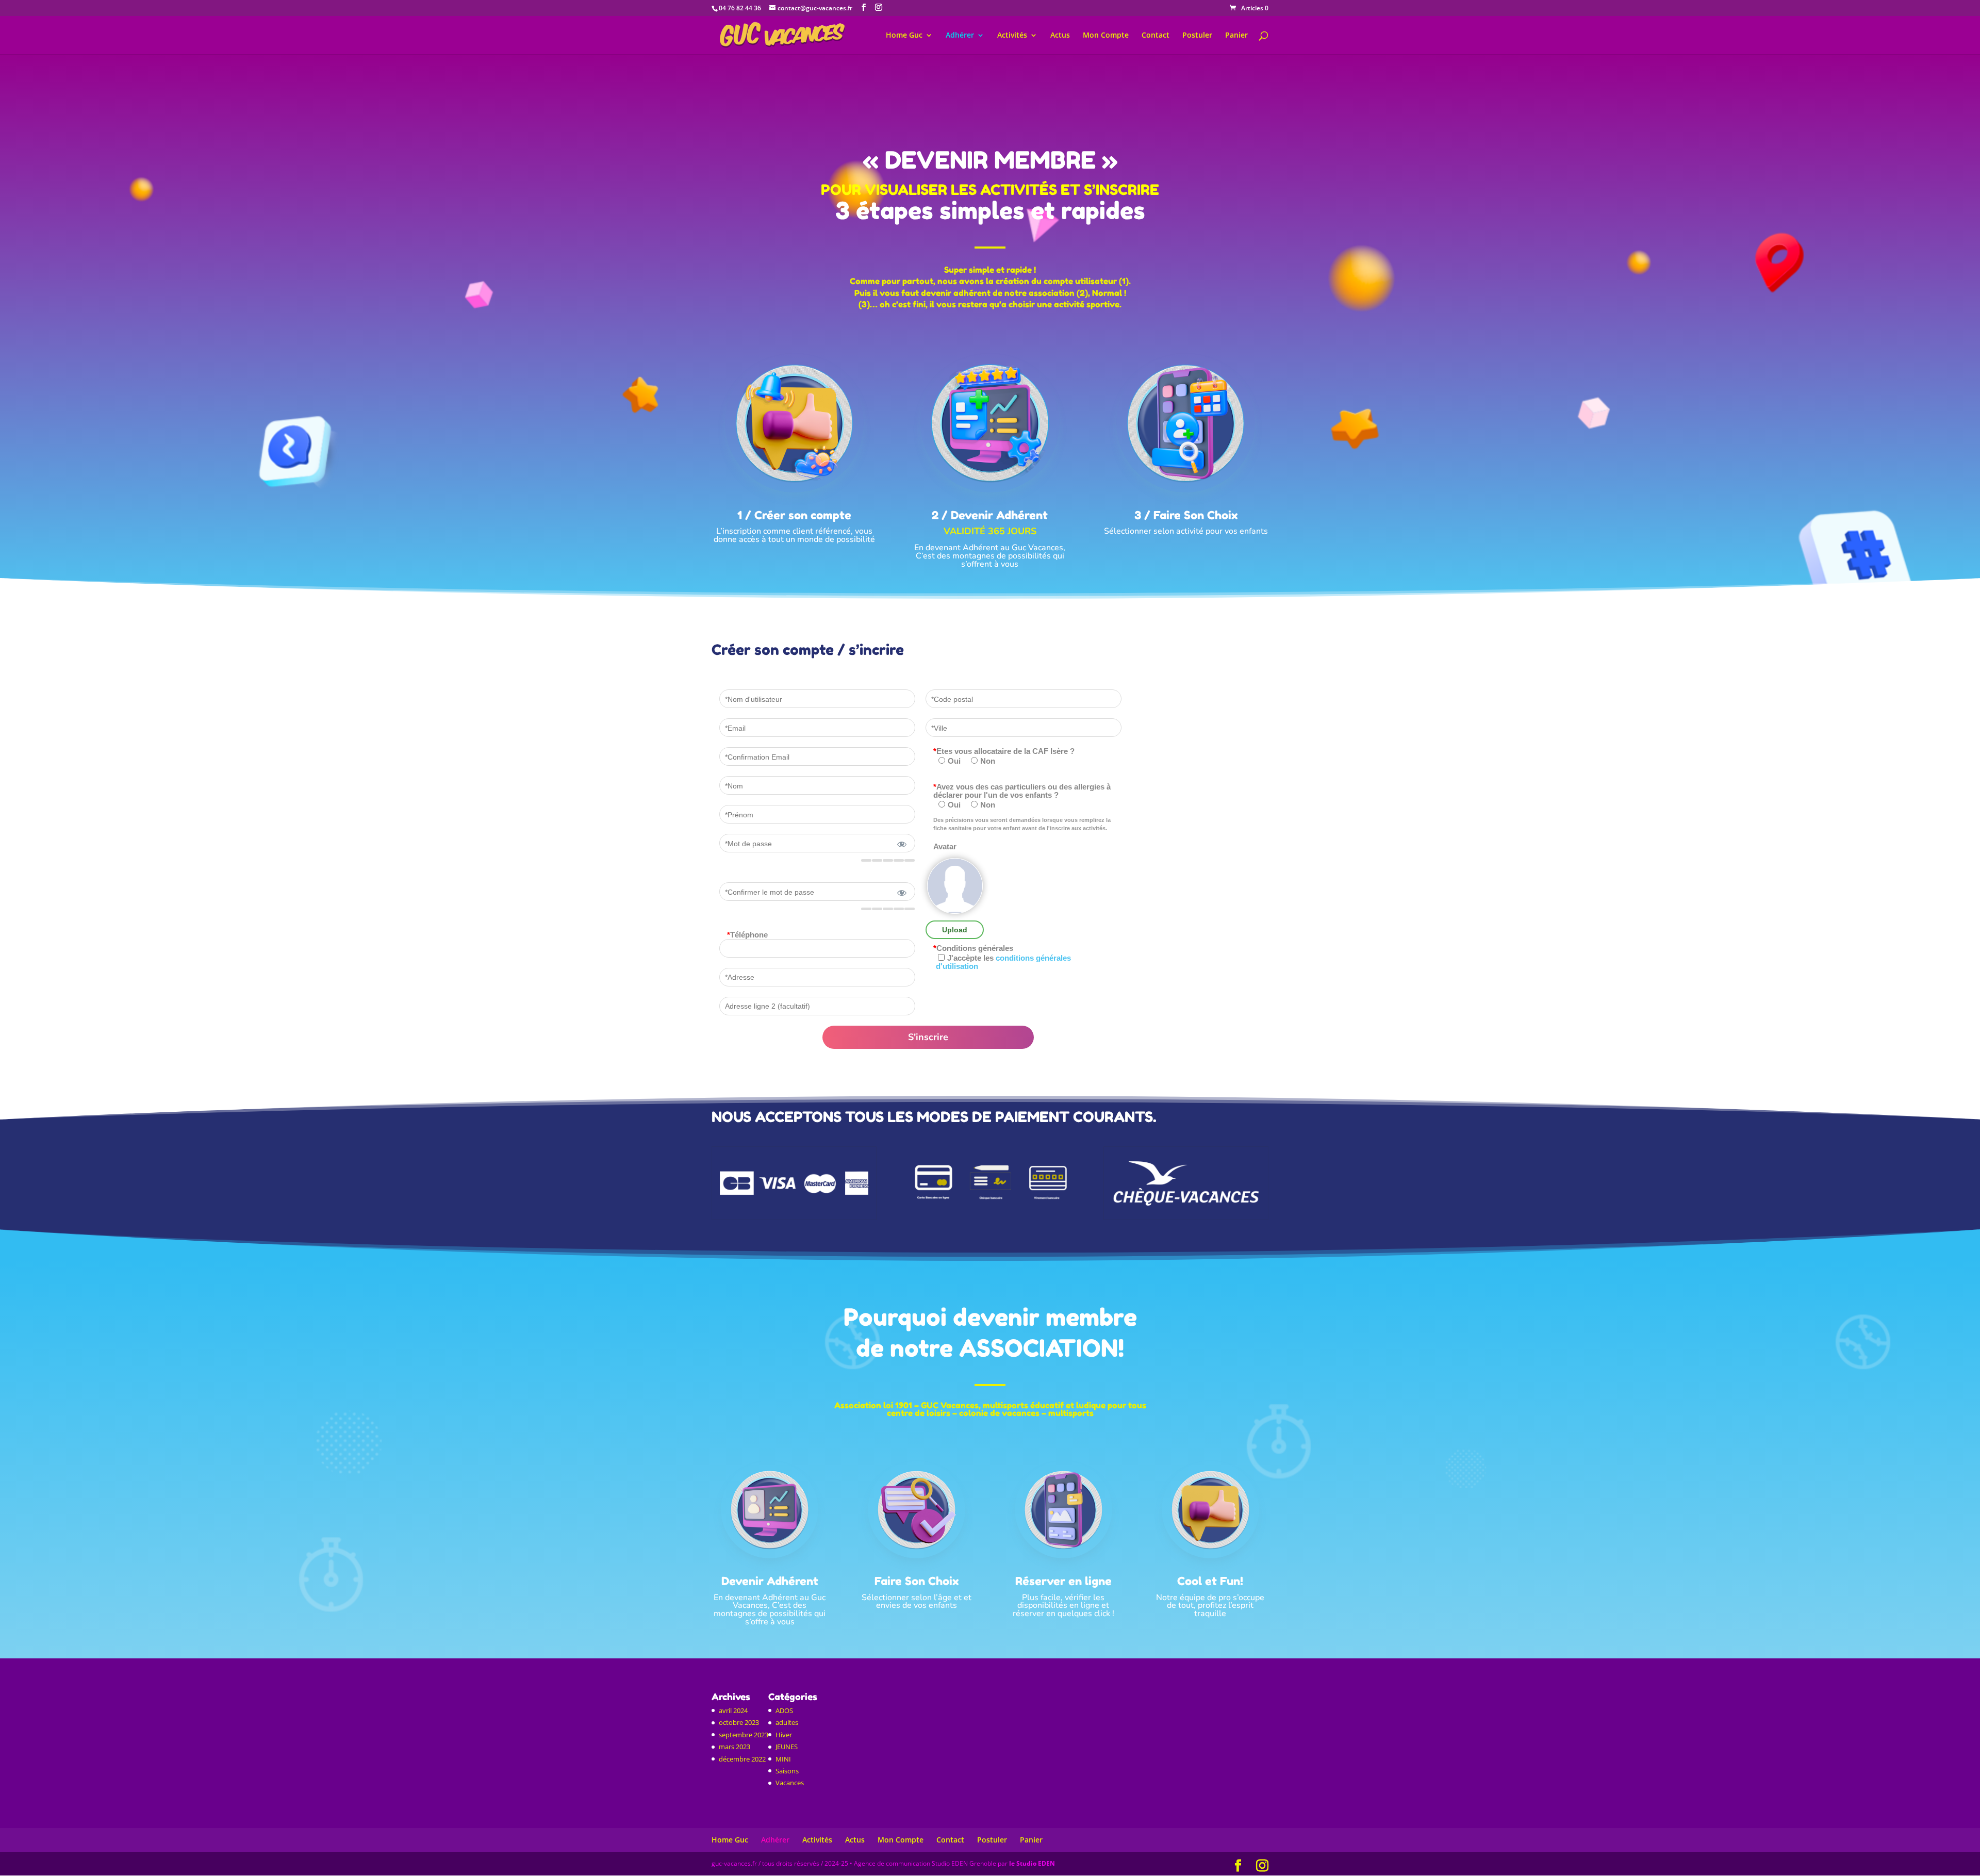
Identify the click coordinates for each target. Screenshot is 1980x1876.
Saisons (787, 1771)
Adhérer (960, 36)
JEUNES (787, 1747)
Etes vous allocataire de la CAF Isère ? (1004, 751)
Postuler (1197, 36)
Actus (1060, 36)
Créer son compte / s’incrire (808, 651)
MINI (783, 1759)
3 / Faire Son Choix (1186, 515)
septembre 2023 (744, 1735)
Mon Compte (1106, 36)
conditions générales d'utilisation (1003, 962)
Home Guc (904, 36)
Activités (1012, 36)
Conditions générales (973, 948)
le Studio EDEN (1032, 1863)
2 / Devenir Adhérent (990, 515)
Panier (1236, 36)
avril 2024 (733, 1710)
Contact (1156, 36)
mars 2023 (735, 1747)
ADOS (784, 1710)
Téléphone (747, 935)
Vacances (790, 1783)
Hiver (784, 1735)
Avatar (945, 847)
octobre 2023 (739, 1722)
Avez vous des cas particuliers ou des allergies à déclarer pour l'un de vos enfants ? (1022, 791)
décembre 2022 (742, 1759)
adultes (787, 1722)
